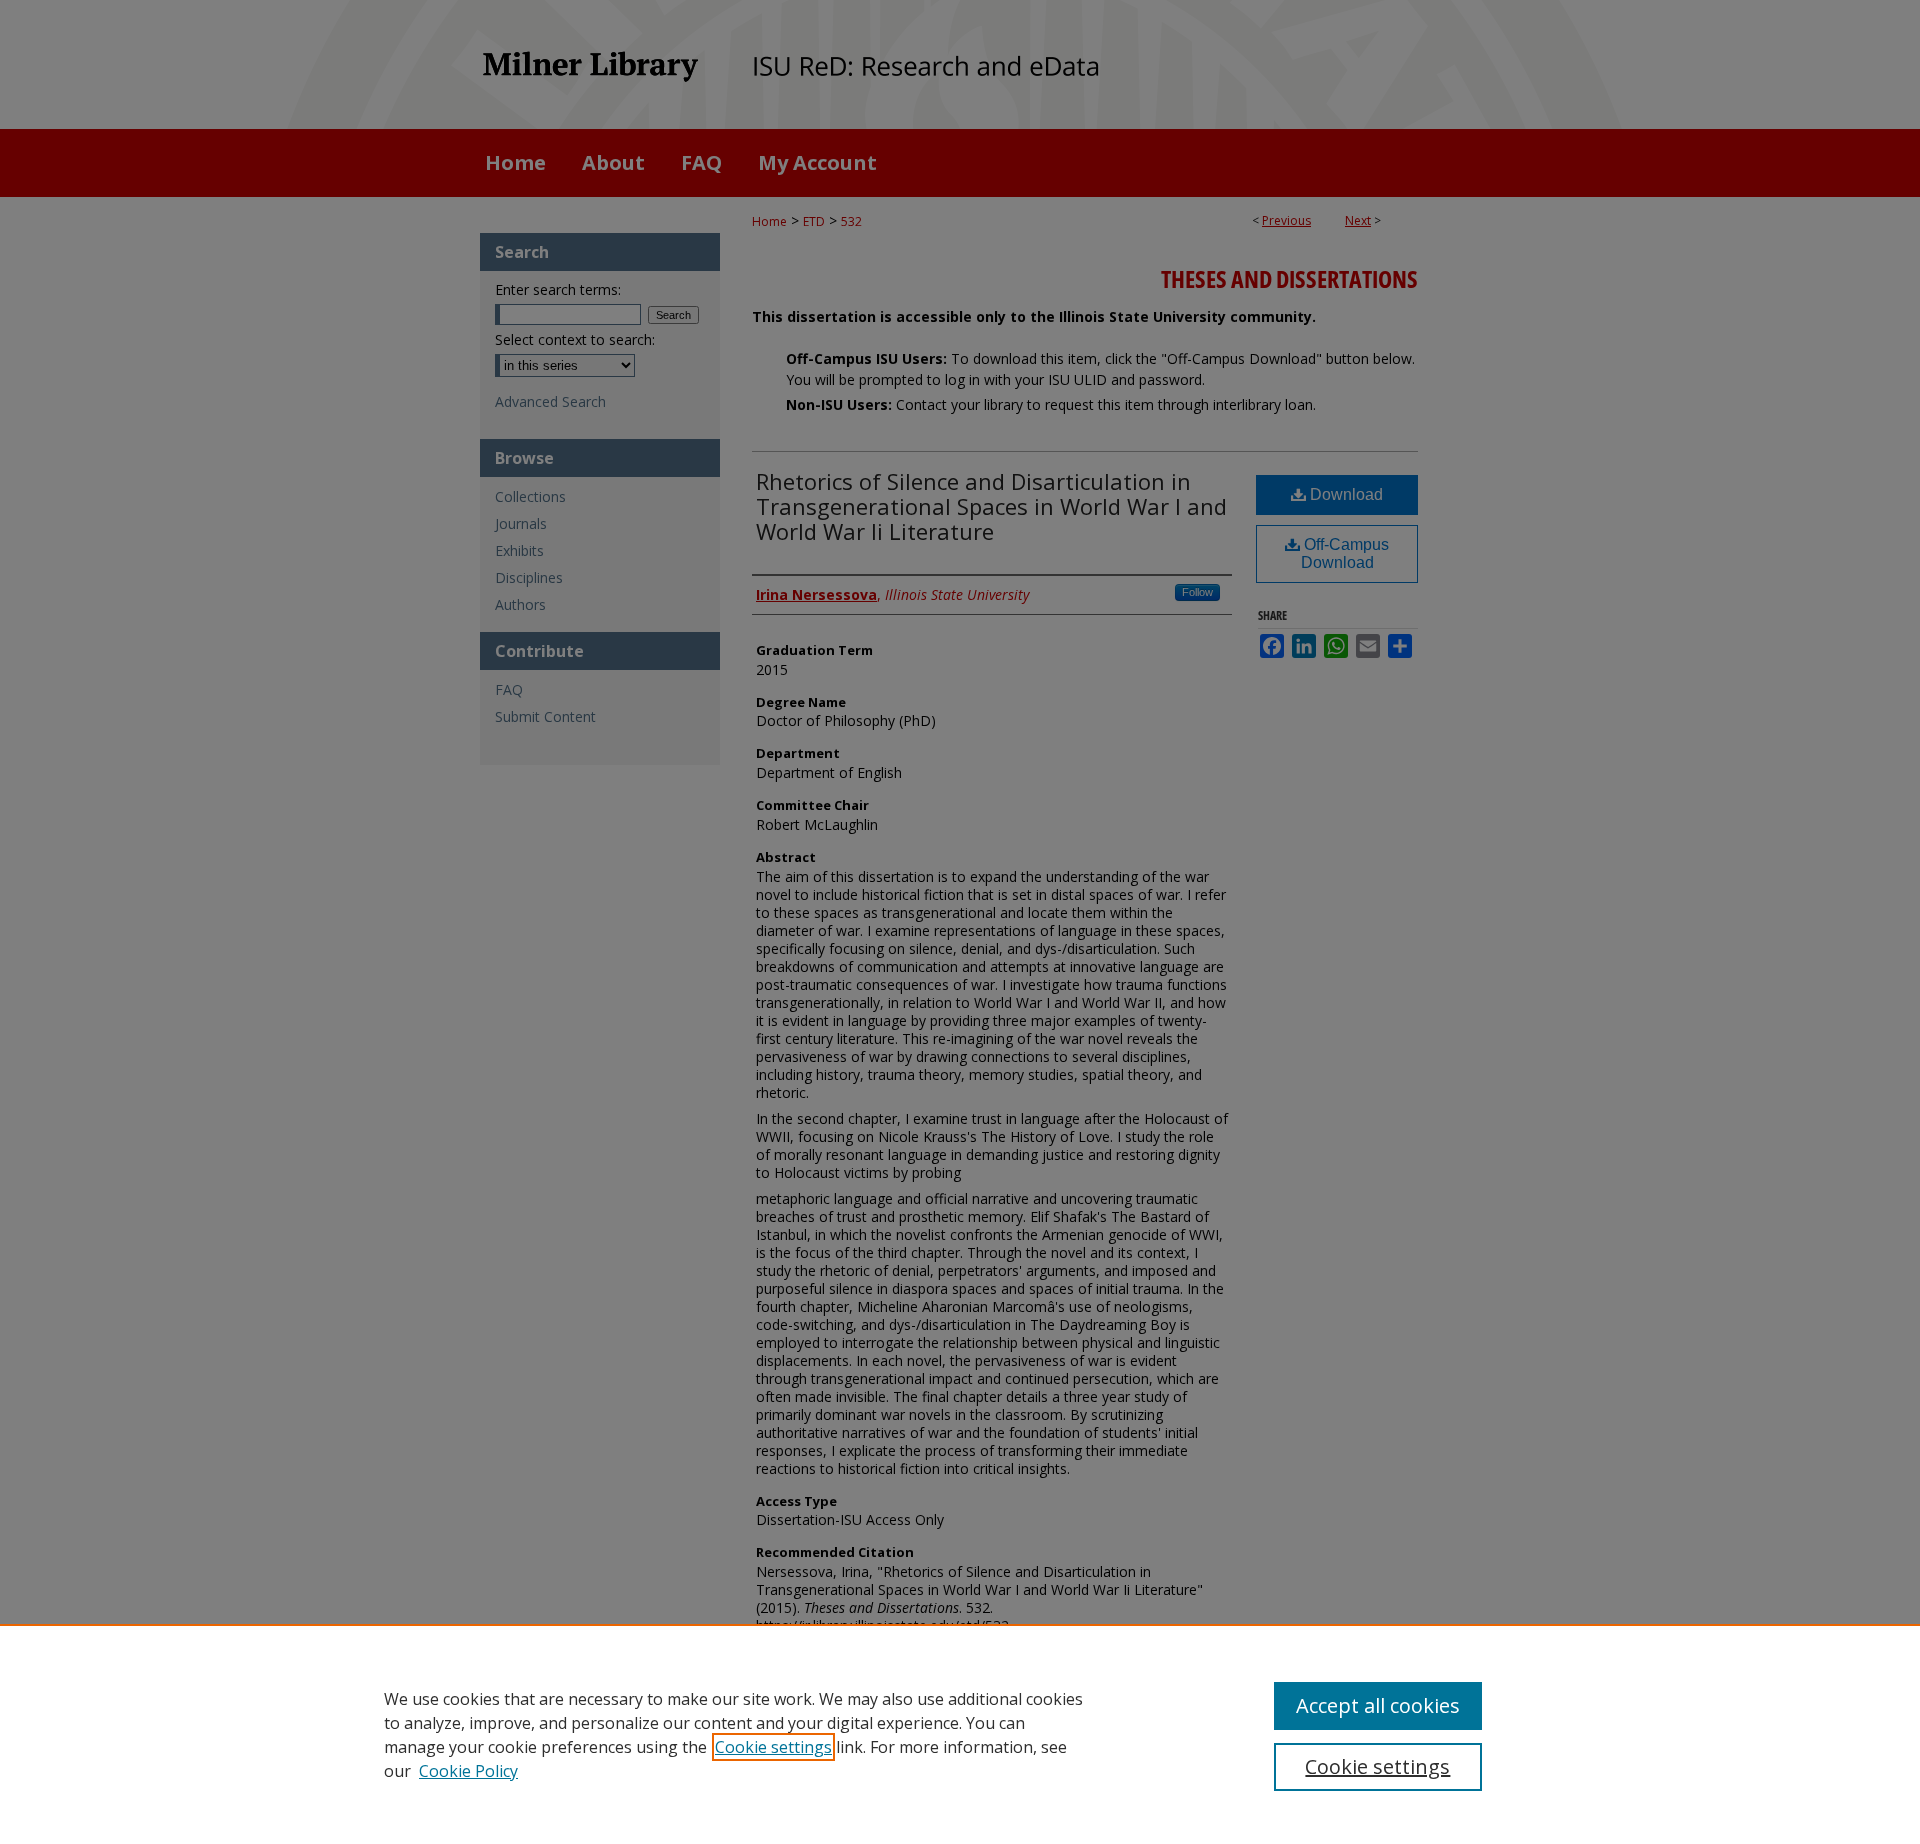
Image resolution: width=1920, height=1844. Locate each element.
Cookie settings (773, 1747)
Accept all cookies (1378, 1705)
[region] (960, 1734)
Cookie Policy (468, 1771)
